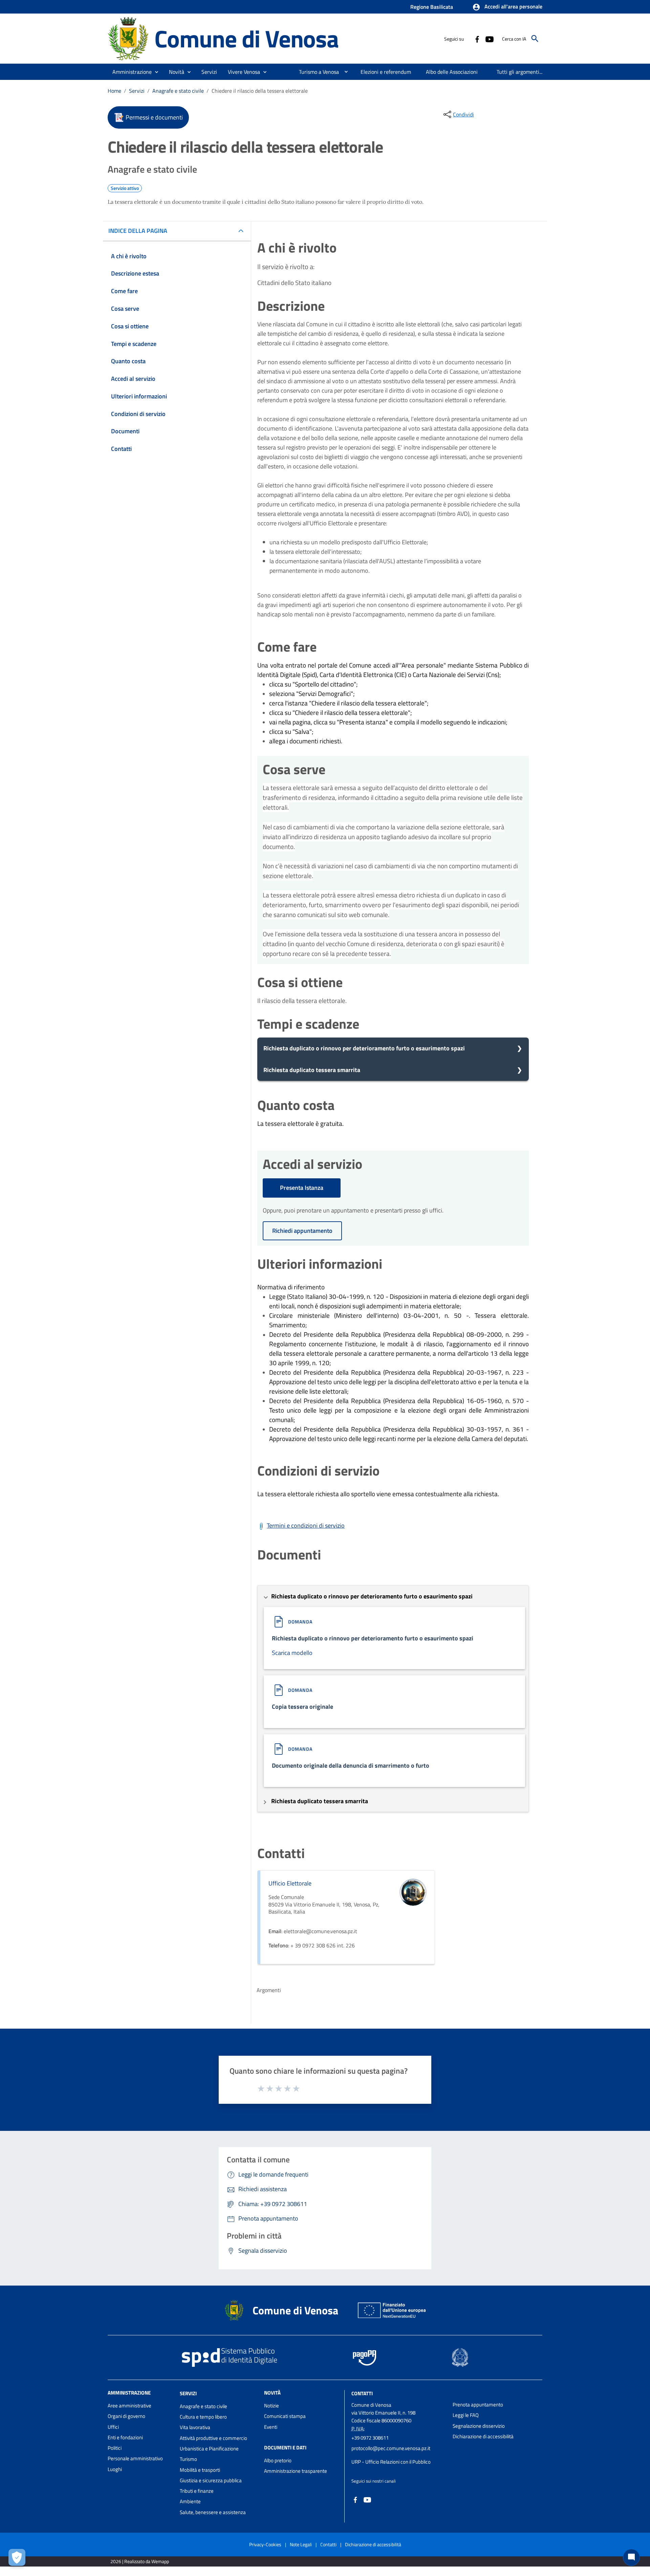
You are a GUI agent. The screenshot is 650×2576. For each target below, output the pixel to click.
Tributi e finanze (197, 2491)
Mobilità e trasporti (200, 2470)
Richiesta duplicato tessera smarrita (312, 1070)
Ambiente (190, 2501)
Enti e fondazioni (125, 2437)
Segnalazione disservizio (479, 2426)
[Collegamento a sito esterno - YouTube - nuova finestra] (489, 39)
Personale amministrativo (135, 2458)
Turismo (188, 2459)
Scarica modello (292, 1653)
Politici (115, 2448)
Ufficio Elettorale (290, 1883)
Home (114, 91)
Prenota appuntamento (478, 2405)
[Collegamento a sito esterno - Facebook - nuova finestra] (477, 39)
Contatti (362, 2393)
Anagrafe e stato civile (178, 91)
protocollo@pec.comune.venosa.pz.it (391, 2448)
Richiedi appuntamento (302, 1231)
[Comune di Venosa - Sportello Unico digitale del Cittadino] (128, 38)
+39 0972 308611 (370, 2438)
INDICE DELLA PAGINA (138, 231)
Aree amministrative (129, 2406)
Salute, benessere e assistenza (213, 2512)
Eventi (271, 2427)
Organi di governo (126, 2416)
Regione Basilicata (432, 7)
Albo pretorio (278, 2460)
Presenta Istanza (302, 1188)
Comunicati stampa (285, 2416)
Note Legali (301, 2544)
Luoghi (115, 2469)
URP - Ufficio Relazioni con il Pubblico (391, 2462)
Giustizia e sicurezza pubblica (211, 2480)
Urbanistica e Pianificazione (209, 2449)
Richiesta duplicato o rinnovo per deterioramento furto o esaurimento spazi (364, 1048)
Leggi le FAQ (466, 2415)
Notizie (272, 2406)
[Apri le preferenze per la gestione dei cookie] (17, 2557)
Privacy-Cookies (265, 2544)
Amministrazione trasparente (296, 2471)
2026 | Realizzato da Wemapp (140, 2561)
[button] (507, 7)
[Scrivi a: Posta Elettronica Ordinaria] (399, 2455)
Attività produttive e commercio (213, 2438)
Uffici (113, 2427)
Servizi (137, 91)
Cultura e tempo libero (203, 2417)
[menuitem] (316, 72)
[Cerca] (535, 39)
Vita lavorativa (195, 2427)
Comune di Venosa (246, 38)
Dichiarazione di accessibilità (483, 2436)
